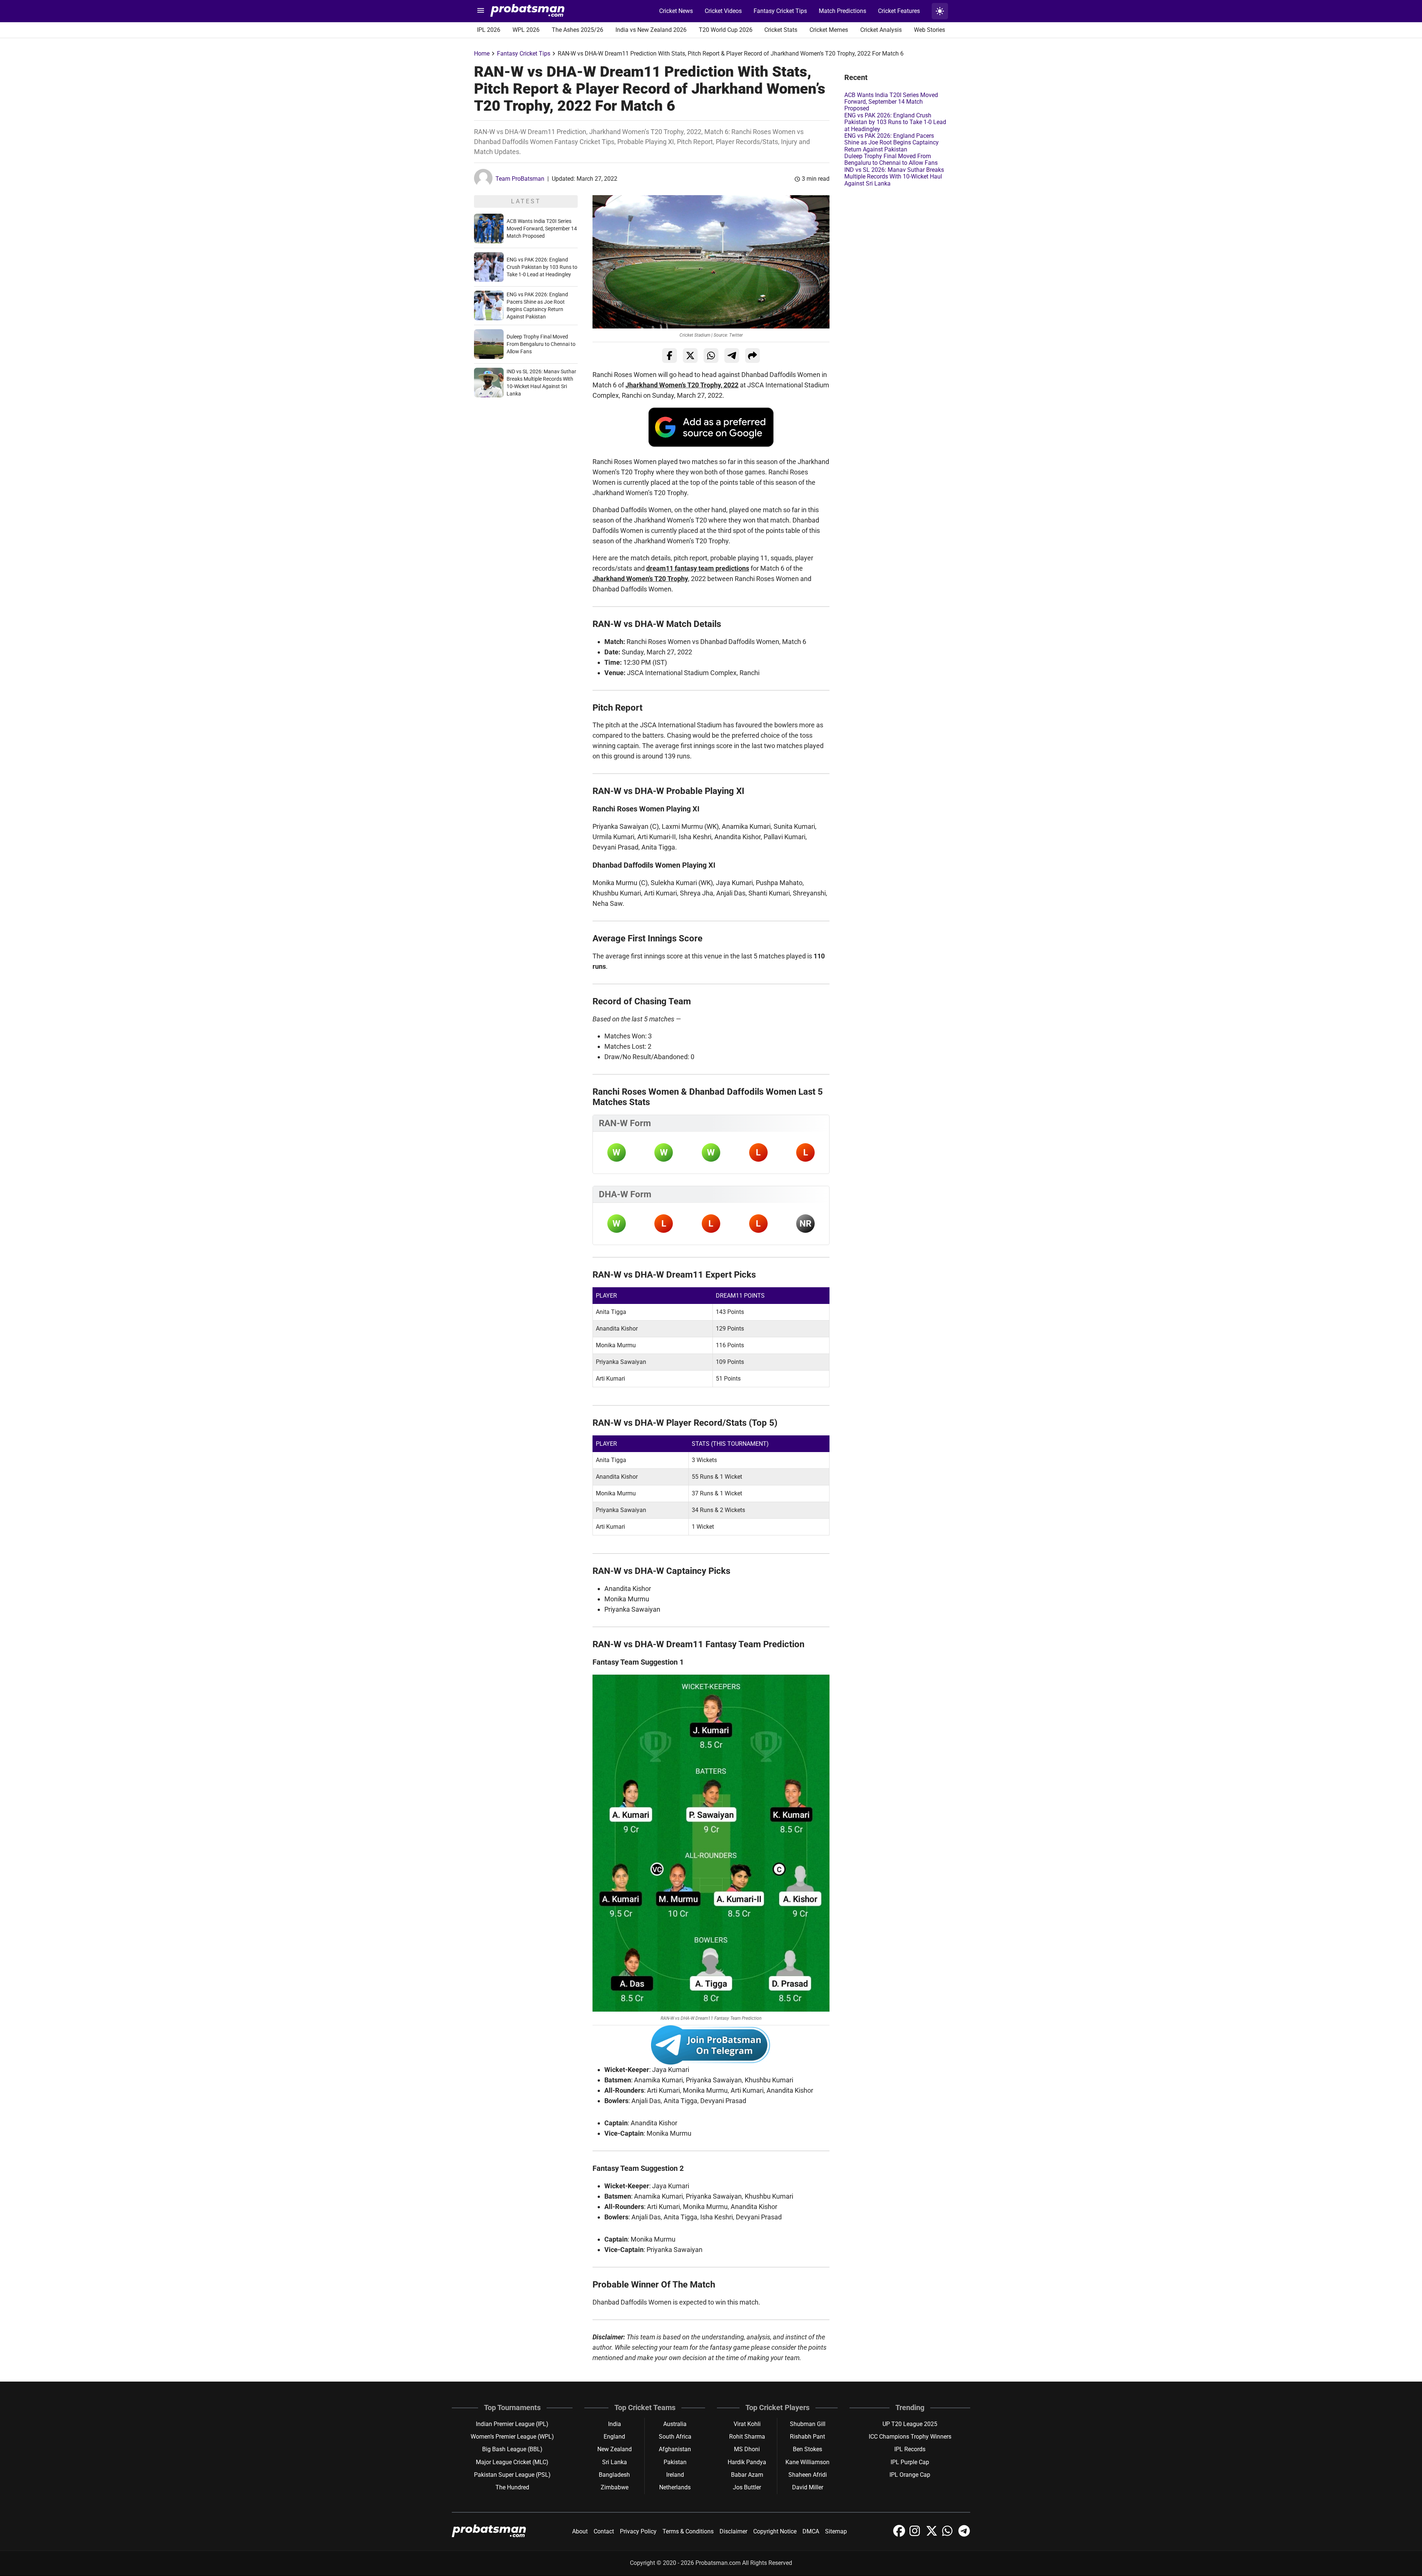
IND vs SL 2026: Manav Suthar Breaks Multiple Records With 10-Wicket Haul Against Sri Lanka (894, 177)
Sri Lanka (615, 2462)
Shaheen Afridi (808, 2475)
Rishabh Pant (807, 2437)
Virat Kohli (747, 2424)
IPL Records (910, 2449)
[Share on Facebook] (670, 356)
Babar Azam (747, 2475)
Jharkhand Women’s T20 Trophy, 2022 (682, 385)
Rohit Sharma (747, 2437)
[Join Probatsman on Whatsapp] (949, 2535)
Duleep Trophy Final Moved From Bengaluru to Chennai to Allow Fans (541, 344)
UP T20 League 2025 (910, 2424)
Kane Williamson (807, 2462)
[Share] (752, 356)
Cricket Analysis (881, 30)
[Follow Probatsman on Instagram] (916, 2535)
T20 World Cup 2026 (726, 30)
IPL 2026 (489, 30)
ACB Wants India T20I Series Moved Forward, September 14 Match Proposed (542, 228)
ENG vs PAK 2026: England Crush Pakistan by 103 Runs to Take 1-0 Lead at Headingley (542, 267)
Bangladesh (614, 2475)
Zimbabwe (615, 2487)
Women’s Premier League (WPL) (512, 2437)
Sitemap (836, 2531)
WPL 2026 (526, 30)
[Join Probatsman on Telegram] (964, 2535)
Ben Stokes (807, 2449)
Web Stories (929, 30)
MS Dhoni (747, 2449)
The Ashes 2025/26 (578, 30)
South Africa (675, 2437)
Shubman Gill (808, 2424)
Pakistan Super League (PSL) (512, 2475)
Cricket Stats (781, 30)
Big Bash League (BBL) (512, 2449)
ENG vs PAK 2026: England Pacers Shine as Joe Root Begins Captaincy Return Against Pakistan (892, 143)
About (580, 2531)
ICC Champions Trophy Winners (910, 2437)
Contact (604, 2531)
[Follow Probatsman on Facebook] (900, 2535)
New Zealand (615, 2449)
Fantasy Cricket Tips (780, 11)
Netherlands (675, 2487)
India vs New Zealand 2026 (651, 30)
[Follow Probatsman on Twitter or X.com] (932, 2535)
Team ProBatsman (520, 179)
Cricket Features (899, 11)
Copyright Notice (775, 2531)
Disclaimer (733, 2531)
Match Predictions (842, 11)
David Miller (808, 2487)
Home (482, 54)
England (614, 2437)
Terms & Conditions (688, 2531)
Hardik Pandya (747, 2462)
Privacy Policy (638, 2531)
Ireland (675, 2475)
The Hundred (512, 2487)
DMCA (811, 2531)
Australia (675, 2424)
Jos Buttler (747, 2487)
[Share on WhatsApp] (711, 356)
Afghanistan (675, 2449)
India (615, 2424)
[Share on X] (690, 356)
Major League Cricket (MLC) (512, 2462)
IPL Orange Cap (910, 2475)
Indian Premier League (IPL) (512, 2424)
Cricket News (676, 11)
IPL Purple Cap (910, 2462)
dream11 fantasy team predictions (698, 568)
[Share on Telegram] (732, 356)
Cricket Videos (723, 11)
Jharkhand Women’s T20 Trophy (640, 579)
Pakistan (675, 2462)
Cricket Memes (829, 30)
